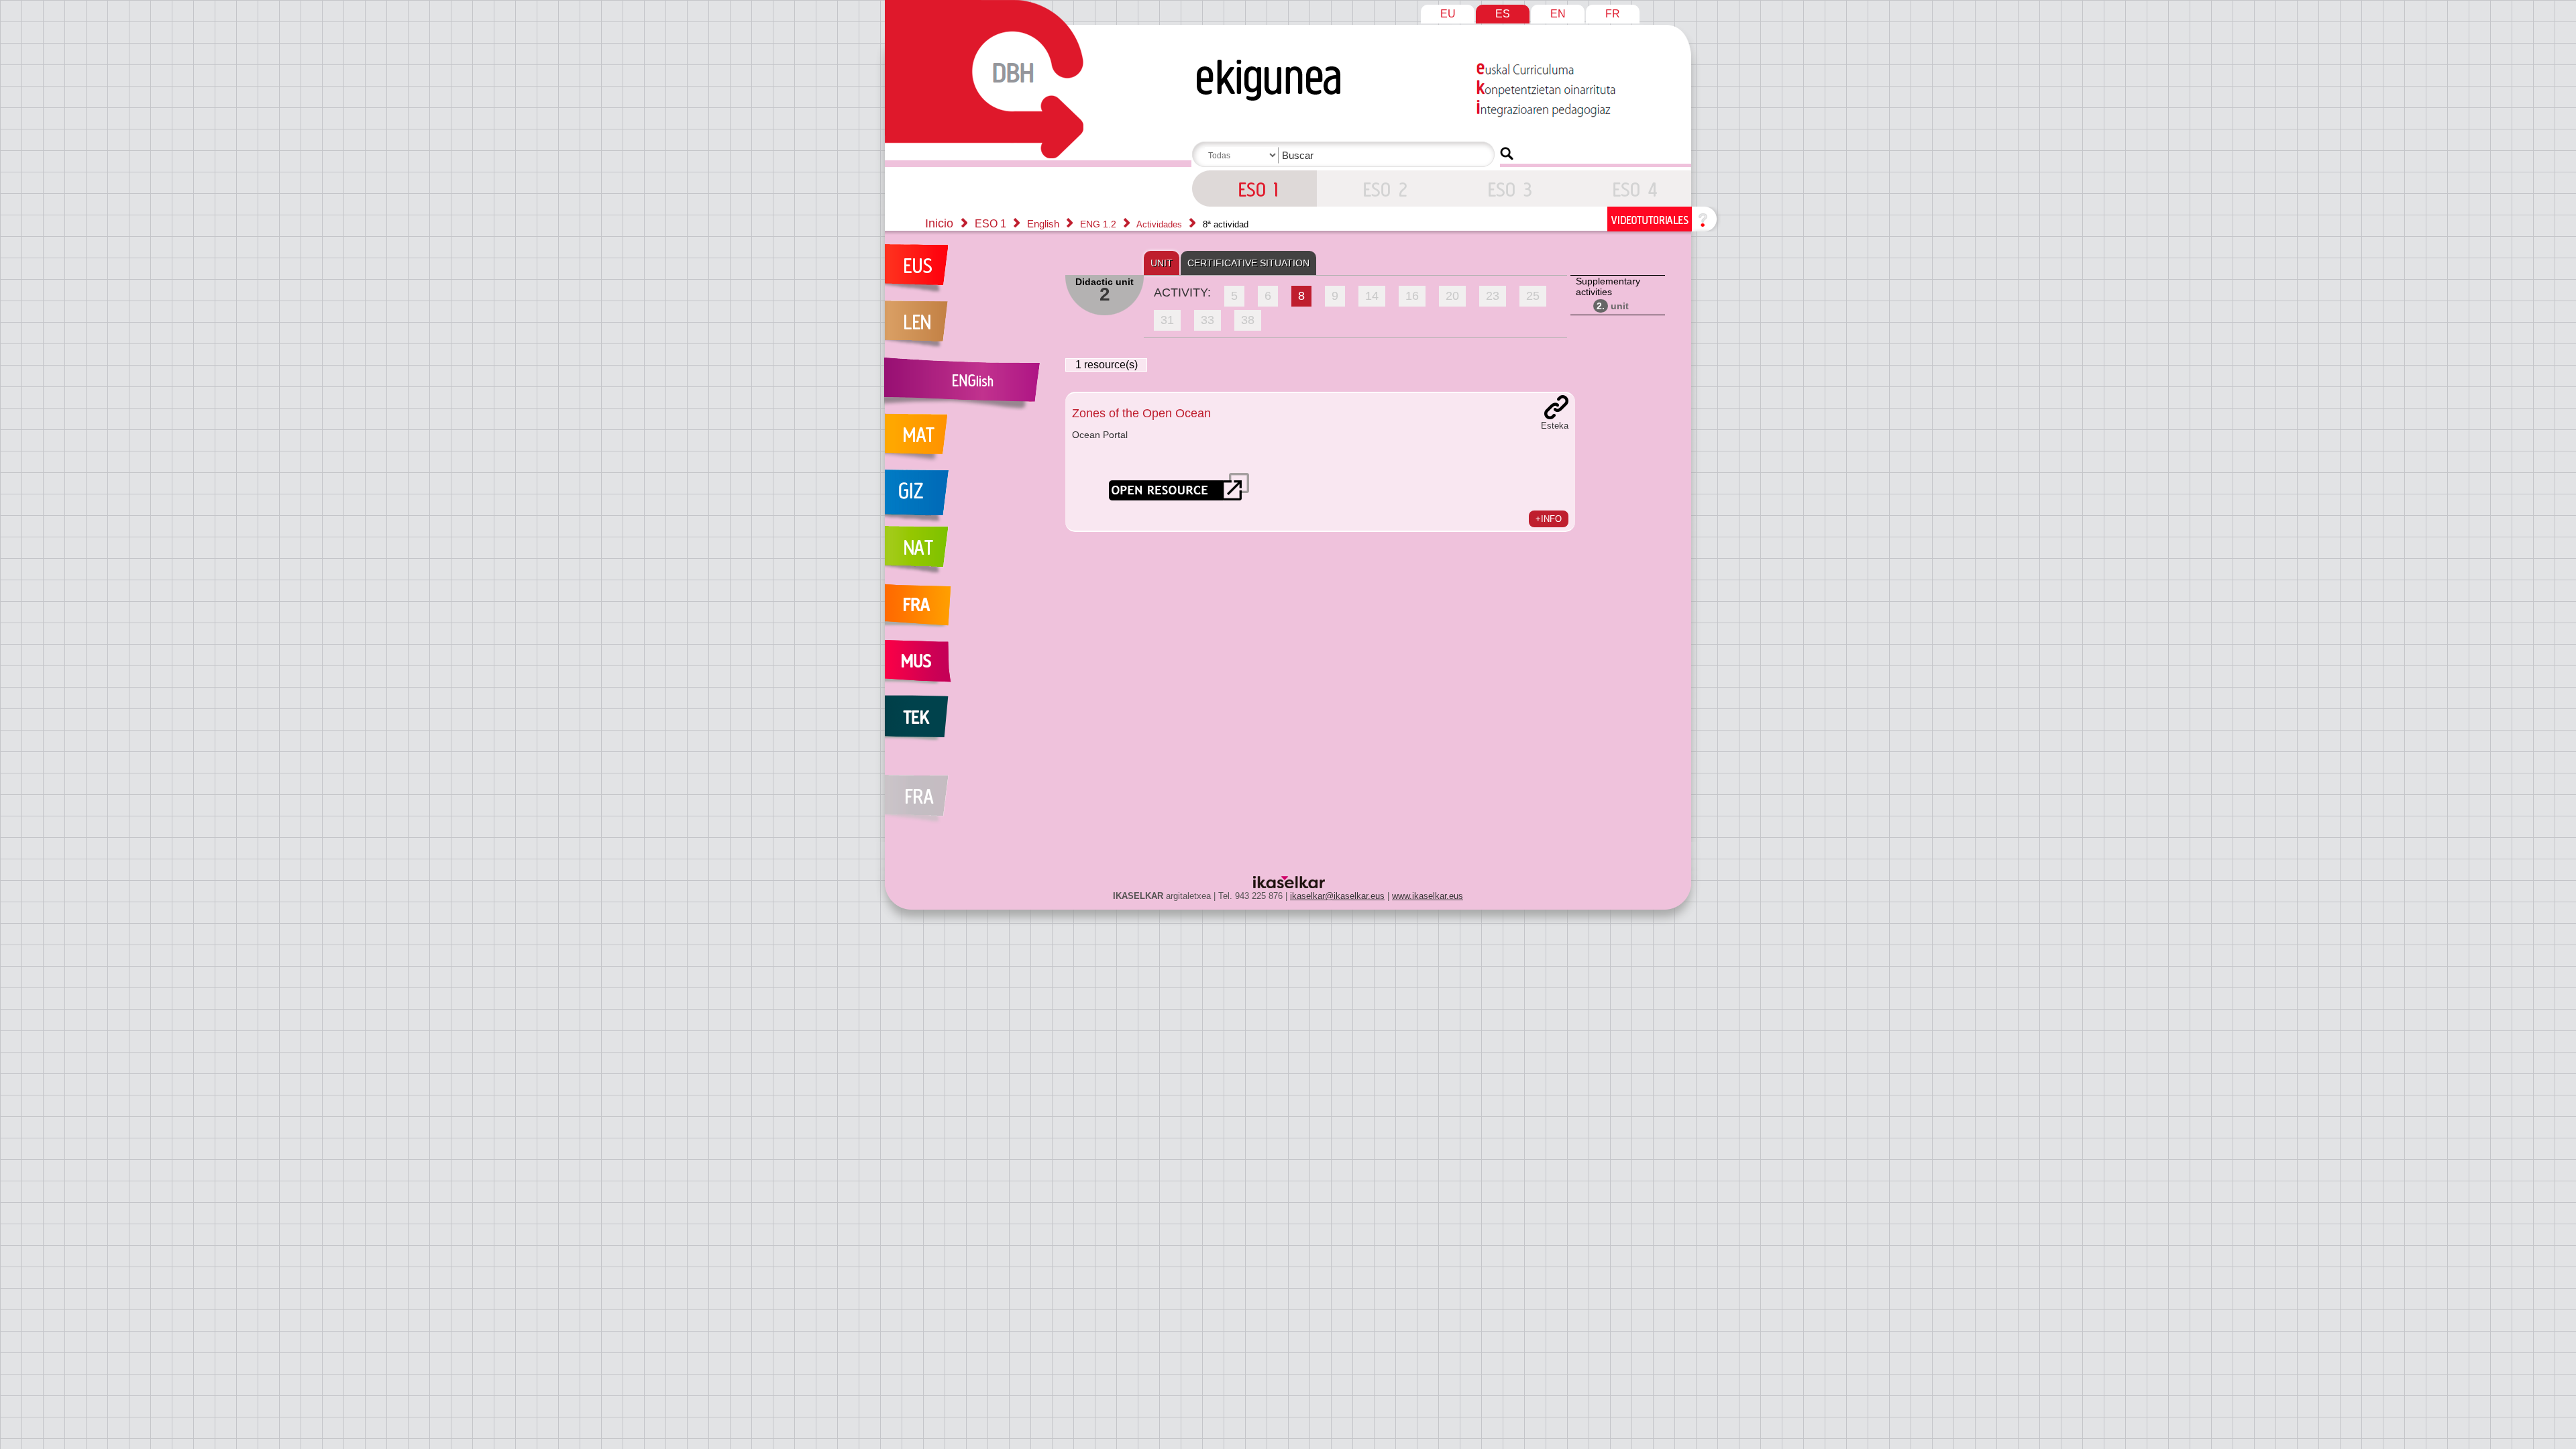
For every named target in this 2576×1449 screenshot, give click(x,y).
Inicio (939, 223)
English (1044, 224)
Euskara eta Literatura (968, 272)
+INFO (1549, 519)
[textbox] (1346, 155)
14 (1372, 296)
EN (1558, 14)
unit (1613, 306)
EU (1448, 14)
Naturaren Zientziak (968, 554)
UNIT (1162, 263)
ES (1503, 14)
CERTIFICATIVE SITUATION (1248, 263)
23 (1493, 296)
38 (1248, 320)
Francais (968, 610)
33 (1207, 320)
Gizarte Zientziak (968, 498)
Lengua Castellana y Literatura (968, 329)
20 (1452, 296)
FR (1613, 14)
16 (1412, 296)
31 (1167, 320)
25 (1533, 296)
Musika (968, 667)
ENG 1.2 (1099, 224)
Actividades (1161, 224)
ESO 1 (1254, 189)
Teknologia (968, 723)
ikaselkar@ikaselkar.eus (1337, 896)
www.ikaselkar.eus (1428, 896)
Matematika (968, 441)
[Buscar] (1507, 154)
